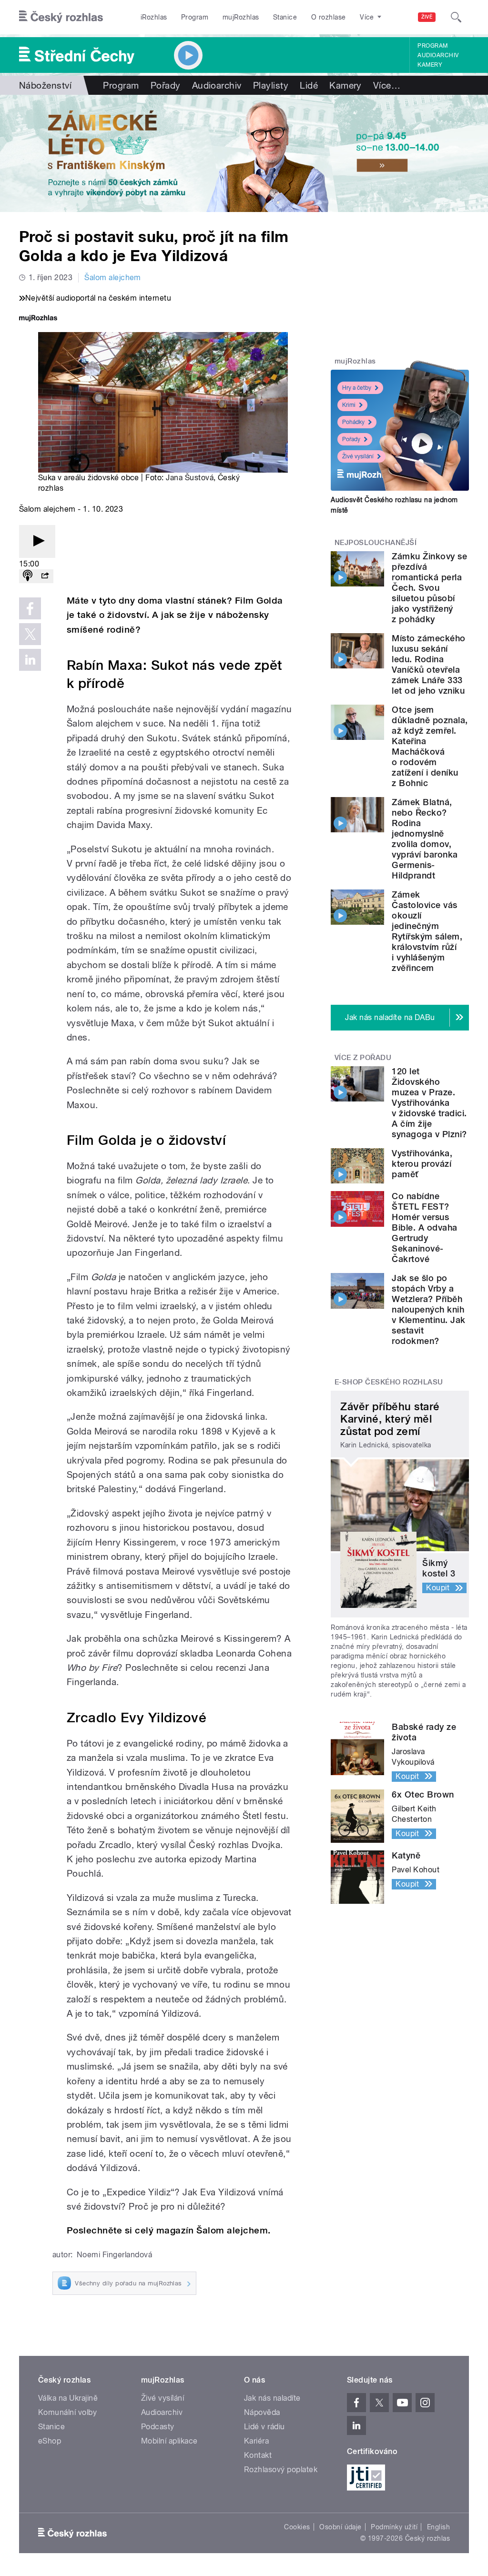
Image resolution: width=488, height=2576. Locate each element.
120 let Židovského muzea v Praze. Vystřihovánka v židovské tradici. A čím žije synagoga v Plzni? (429, 1103)
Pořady (166, 85)
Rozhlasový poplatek (281, 2470)
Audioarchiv (438, 55)
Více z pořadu (363, 1058)
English (438, 2527)
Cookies (297, 2527)
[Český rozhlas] (61, 17)
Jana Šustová (190, 478)
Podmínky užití (394, 2527)
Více (387, 85)
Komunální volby (67, 2412)
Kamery (430, 65)
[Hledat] (456, 17)
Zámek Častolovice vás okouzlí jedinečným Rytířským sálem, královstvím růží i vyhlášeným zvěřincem (427, 931)
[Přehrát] (37, 541)
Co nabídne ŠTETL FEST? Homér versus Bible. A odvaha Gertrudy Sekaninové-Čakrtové (424, 1227)
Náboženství (45, 85)
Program (195, 17)
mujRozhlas (241, 17)
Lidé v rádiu (264, 2427)
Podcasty (158, 2427)
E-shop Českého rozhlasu (389, 1382)
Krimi (349, 405)
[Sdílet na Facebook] (30, 608)
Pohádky (353, 422)
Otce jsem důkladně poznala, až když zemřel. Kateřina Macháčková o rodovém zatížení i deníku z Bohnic (430, 746)
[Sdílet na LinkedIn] (30, 660)
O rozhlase (329, 17)
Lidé (309, 85)
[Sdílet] (45, 576)
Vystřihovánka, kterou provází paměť (422, 1164)
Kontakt (258, 2455)
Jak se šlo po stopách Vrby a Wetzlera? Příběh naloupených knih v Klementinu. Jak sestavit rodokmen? (428, 1309)
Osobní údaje (341, 2527)
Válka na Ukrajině (68, 2398)
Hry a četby (357, 388)
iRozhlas (154, 17)
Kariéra (256, 2441)
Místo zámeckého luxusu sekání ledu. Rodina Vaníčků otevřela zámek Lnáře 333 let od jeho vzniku (428, 664)
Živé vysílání (358, 456)
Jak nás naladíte (272, 2398)
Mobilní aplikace (169, 2441)
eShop (50, 2441)
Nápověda (262, 2412)
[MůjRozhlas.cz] (38, 319)
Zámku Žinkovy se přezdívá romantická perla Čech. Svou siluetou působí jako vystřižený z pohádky (429, 588)
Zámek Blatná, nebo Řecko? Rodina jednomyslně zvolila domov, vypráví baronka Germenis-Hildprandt (425, 839)
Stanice (285, 17)
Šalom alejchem (113, 278)
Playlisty (271, 85)
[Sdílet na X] (30, 634)
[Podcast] (28, 576)
